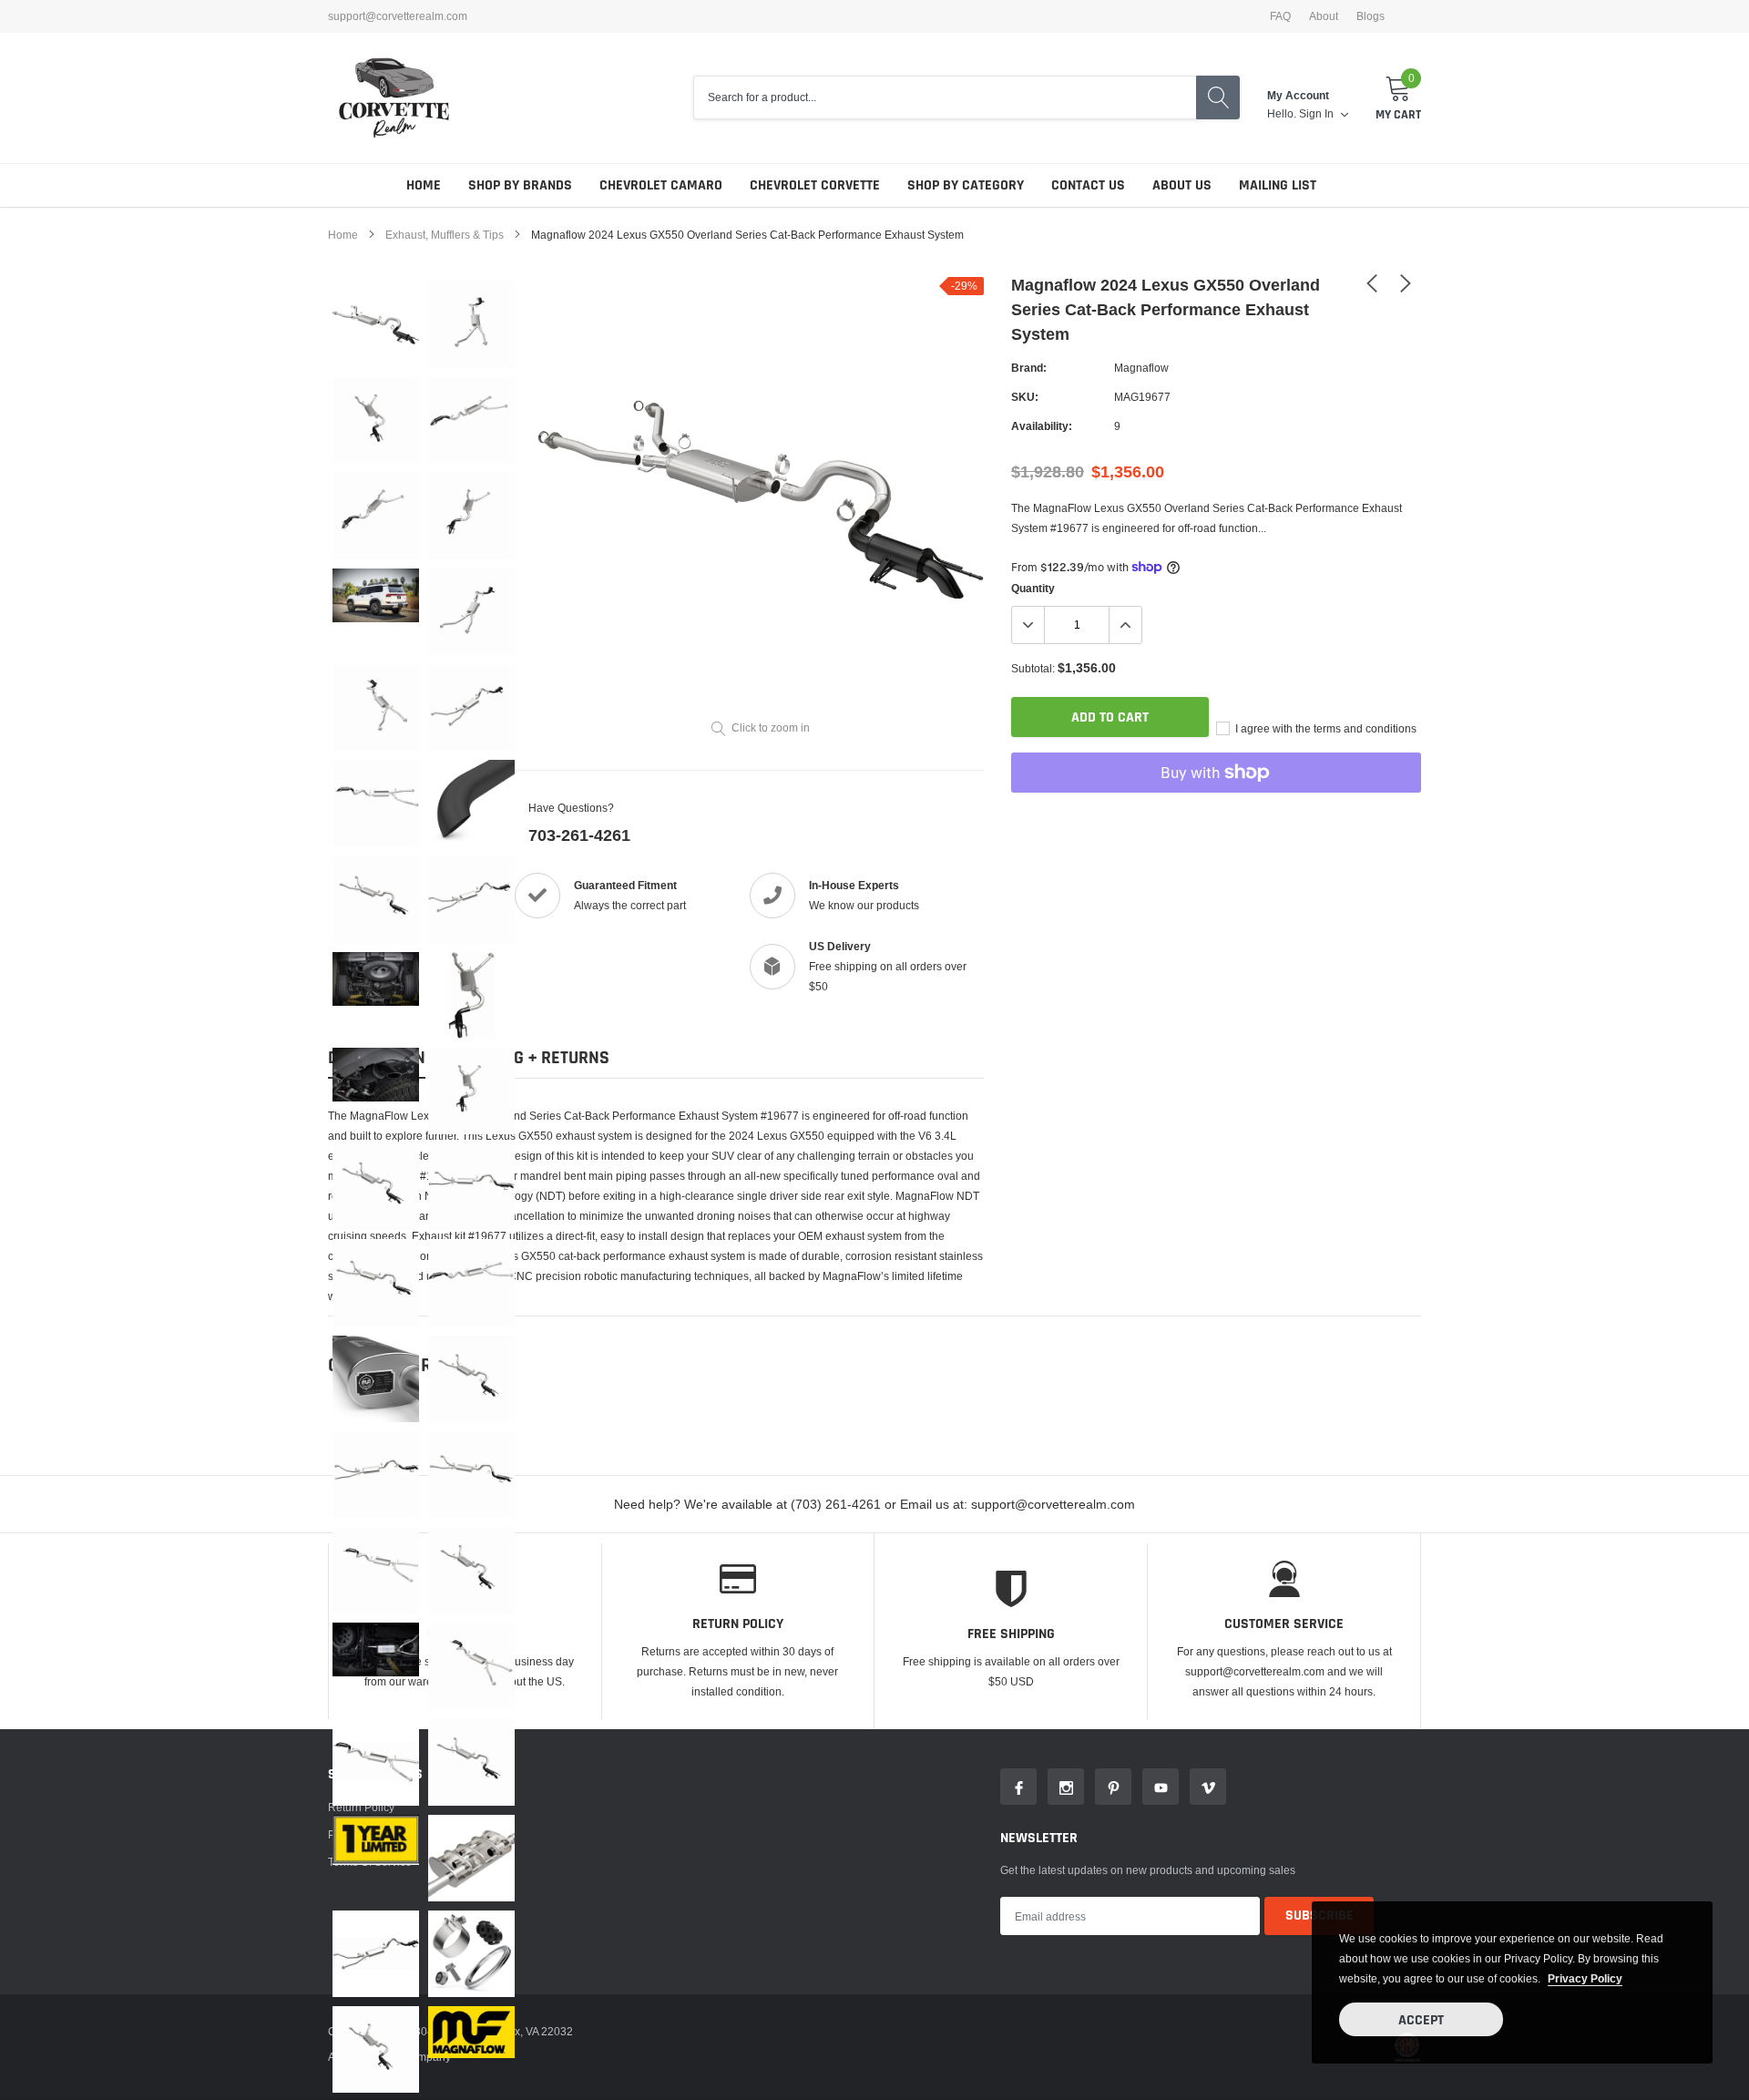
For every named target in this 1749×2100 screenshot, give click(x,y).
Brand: (1029, 368)
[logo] (394, 98)
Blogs (1371, 16)
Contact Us (1088, 185)
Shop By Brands (520, 185)
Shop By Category (966, 185)
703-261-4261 (579, 835)
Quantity (1033, 588)
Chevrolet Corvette (815, 185)
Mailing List (1278, 185)
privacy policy (1585, 1978)
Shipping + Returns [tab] (531, 1058)
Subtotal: (1033, 668)
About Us (1182, 185)
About (1324, 16)
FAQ (1280, 16)
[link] (376, 325)
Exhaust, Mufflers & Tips (445, 235)
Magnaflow (1141, 368)
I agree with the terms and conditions (1325, 728)
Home (424, 185)
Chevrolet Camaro (661, 185)
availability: (1042, 426)
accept (1421, 2020)
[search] (1218, 97)
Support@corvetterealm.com (398, 16)
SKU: (1025, 397)
